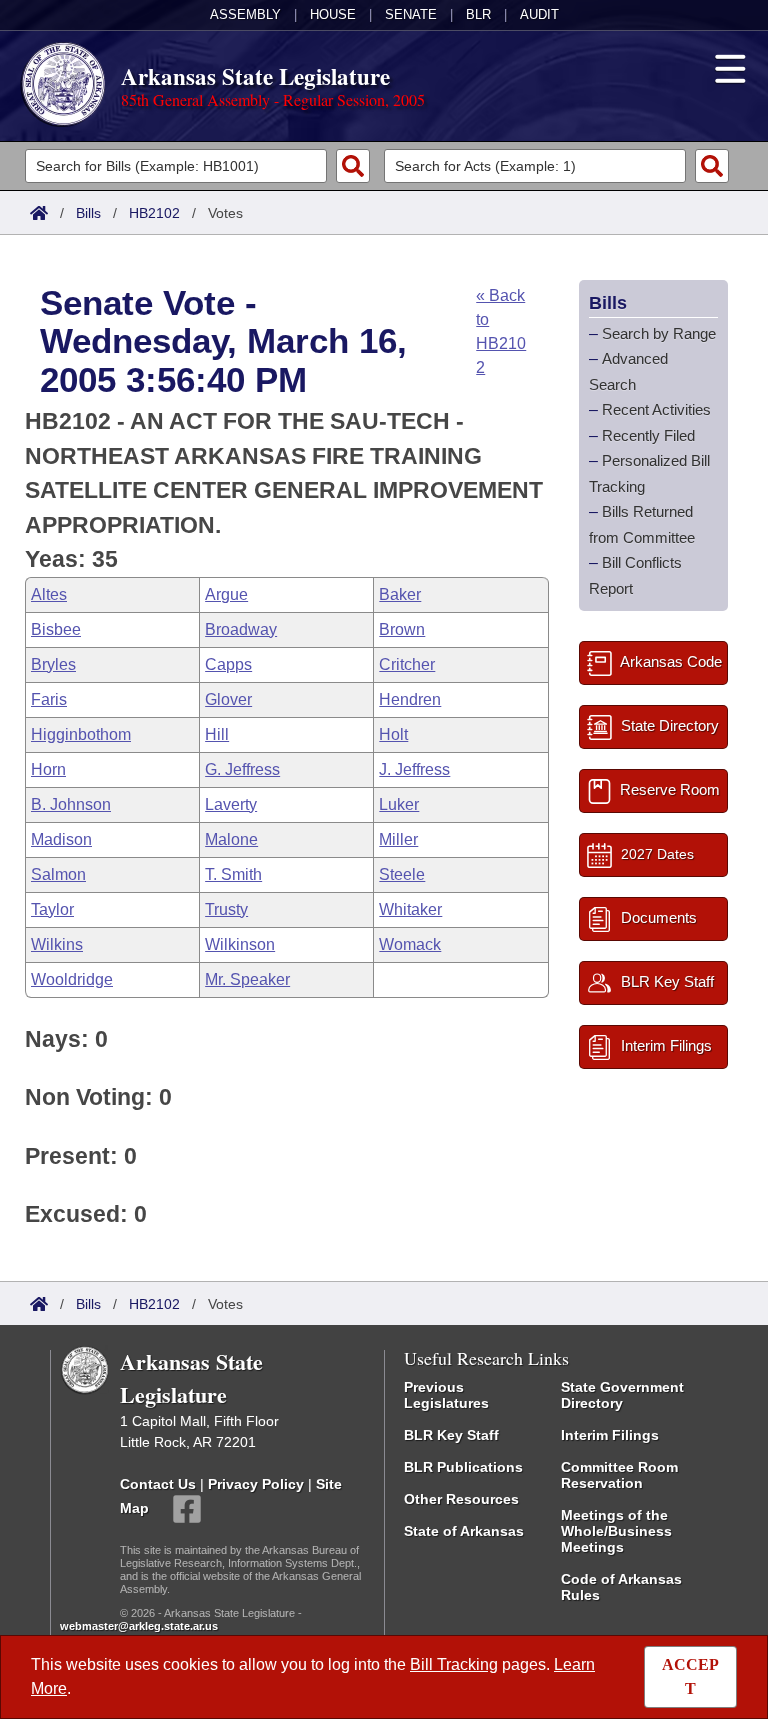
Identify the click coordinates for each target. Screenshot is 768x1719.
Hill (217, 734)
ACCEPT (690, 1676)
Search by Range (659, 333)
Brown (402, 629)
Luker (399, 804)
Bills (88, 213)
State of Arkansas (464, 1531)
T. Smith (233, 874)
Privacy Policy (256, 1484)
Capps (228, 664)
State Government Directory (622, 1395)
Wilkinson (240, 944)
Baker (400, 594)
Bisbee (56, 629)
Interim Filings (610, 1435)
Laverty (231, 804)
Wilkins (57, 944)
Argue (226, 594)
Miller (398, 839)
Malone (231, 839)
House (333, 14)
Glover (228, 699)
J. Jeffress (414, 769)
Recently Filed (648, 435)
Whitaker (410, 909)
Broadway (241, 629)
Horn (48, 769)
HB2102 (154, 213)
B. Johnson (71, 804)
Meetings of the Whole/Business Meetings (616, 1531)
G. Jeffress (242, 769)
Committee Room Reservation (619, 1475)
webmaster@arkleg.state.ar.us (139, 1626)
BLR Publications (463, 1467)
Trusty (226, 909)
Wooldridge (72, 979)
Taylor (52, 909)
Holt (393, 734)
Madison (61, 839)
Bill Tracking (454, 1664)
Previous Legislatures (446, 1395)
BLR (478, 14)
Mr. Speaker (247, 979)
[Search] (353, 166)
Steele (402, 874)
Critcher (407, 664)
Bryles (53, 664)
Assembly (245, 14)
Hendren (410, 699)
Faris (49, 699)
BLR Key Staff (451, 1435)
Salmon (58, 874)
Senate (411, 14)
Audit (539, 14)
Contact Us (158, 1484)
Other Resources (461, 1499)
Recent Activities (656, 409)
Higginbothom (81, 734)
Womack (410, 944)
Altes (49, 594)
